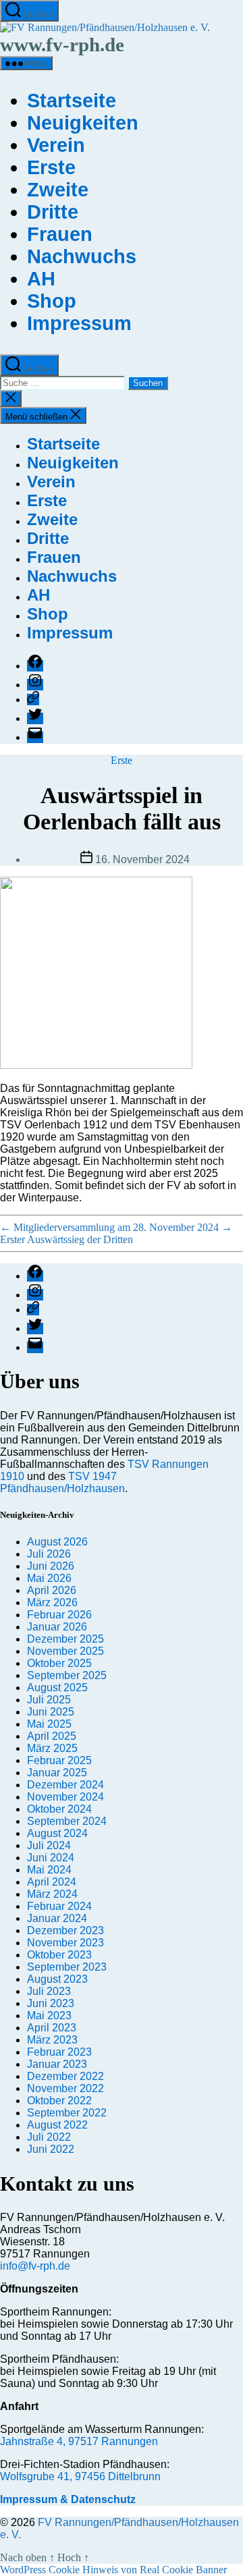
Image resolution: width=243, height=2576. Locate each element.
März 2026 (52, 1602)
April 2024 (52, 1882)
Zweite (58, 190)
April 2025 (52, 1736)
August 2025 (57, 1688)
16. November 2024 (142, 859)
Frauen (60, 234)
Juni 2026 (51, 1566)
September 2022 (67, 2113)
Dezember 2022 (65, 2076)
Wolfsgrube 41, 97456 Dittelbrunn (80, 2476)
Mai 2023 (49, 2016)
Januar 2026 (57, 1627)
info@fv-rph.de (35, 2266)
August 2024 (57, 1833)
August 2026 (57, 1542)
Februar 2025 (59, 1760)
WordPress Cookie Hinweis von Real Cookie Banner (113, 2570)
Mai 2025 (49, 1724)
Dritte (53, 212)
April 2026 (52, 1590)
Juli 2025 (49, 1700)
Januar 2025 (57, 1773)
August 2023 (57, 1979)
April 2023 (52, 2028)
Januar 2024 (57, 1918)
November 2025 (65, 1651)
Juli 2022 (49, 2137)
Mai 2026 (49, 1578)
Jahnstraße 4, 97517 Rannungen (79, 2441)
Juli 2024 (49, 1845)
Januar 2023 (57, 2064)
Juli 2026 (49, 1554)
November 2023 (65, 1943)
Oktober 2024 (59, 1809)
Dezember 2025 (65, 1639)
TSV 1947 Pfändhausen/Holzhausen (62, 1482)
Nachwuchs (82, 256)
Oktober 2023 (59, 1955)
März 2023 (52, 2040)
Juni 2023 (51, 2003)
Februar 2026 (59, 1615)
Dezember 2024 (65, 1785)
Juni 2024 (51, 1858)
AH (41, 279)
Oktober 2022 (59, 2101)
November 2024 (65, 1797)
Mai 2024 (49, 1870)
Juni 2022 (51, 2149)
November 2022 (65, 2088)
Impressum (79, 323)
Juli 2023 (49, 1991)
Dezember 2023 (65, 1930)
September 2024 (67, 1821)
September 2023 (67, 1967)
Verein (56, 145)
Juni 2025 (51, 1712)
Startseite (72, 101)
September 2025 (67, 1675)
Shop (52, 301)
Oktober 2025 (59, 1663)
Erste (51, 167)
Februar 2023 (59, 2052)
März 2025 (52, 1748)
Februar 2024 (59, 1906)
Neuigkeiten (83, 123)
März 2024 (52, 1894)
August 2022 (57, 2125)
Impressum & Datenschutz (68, 2499)
